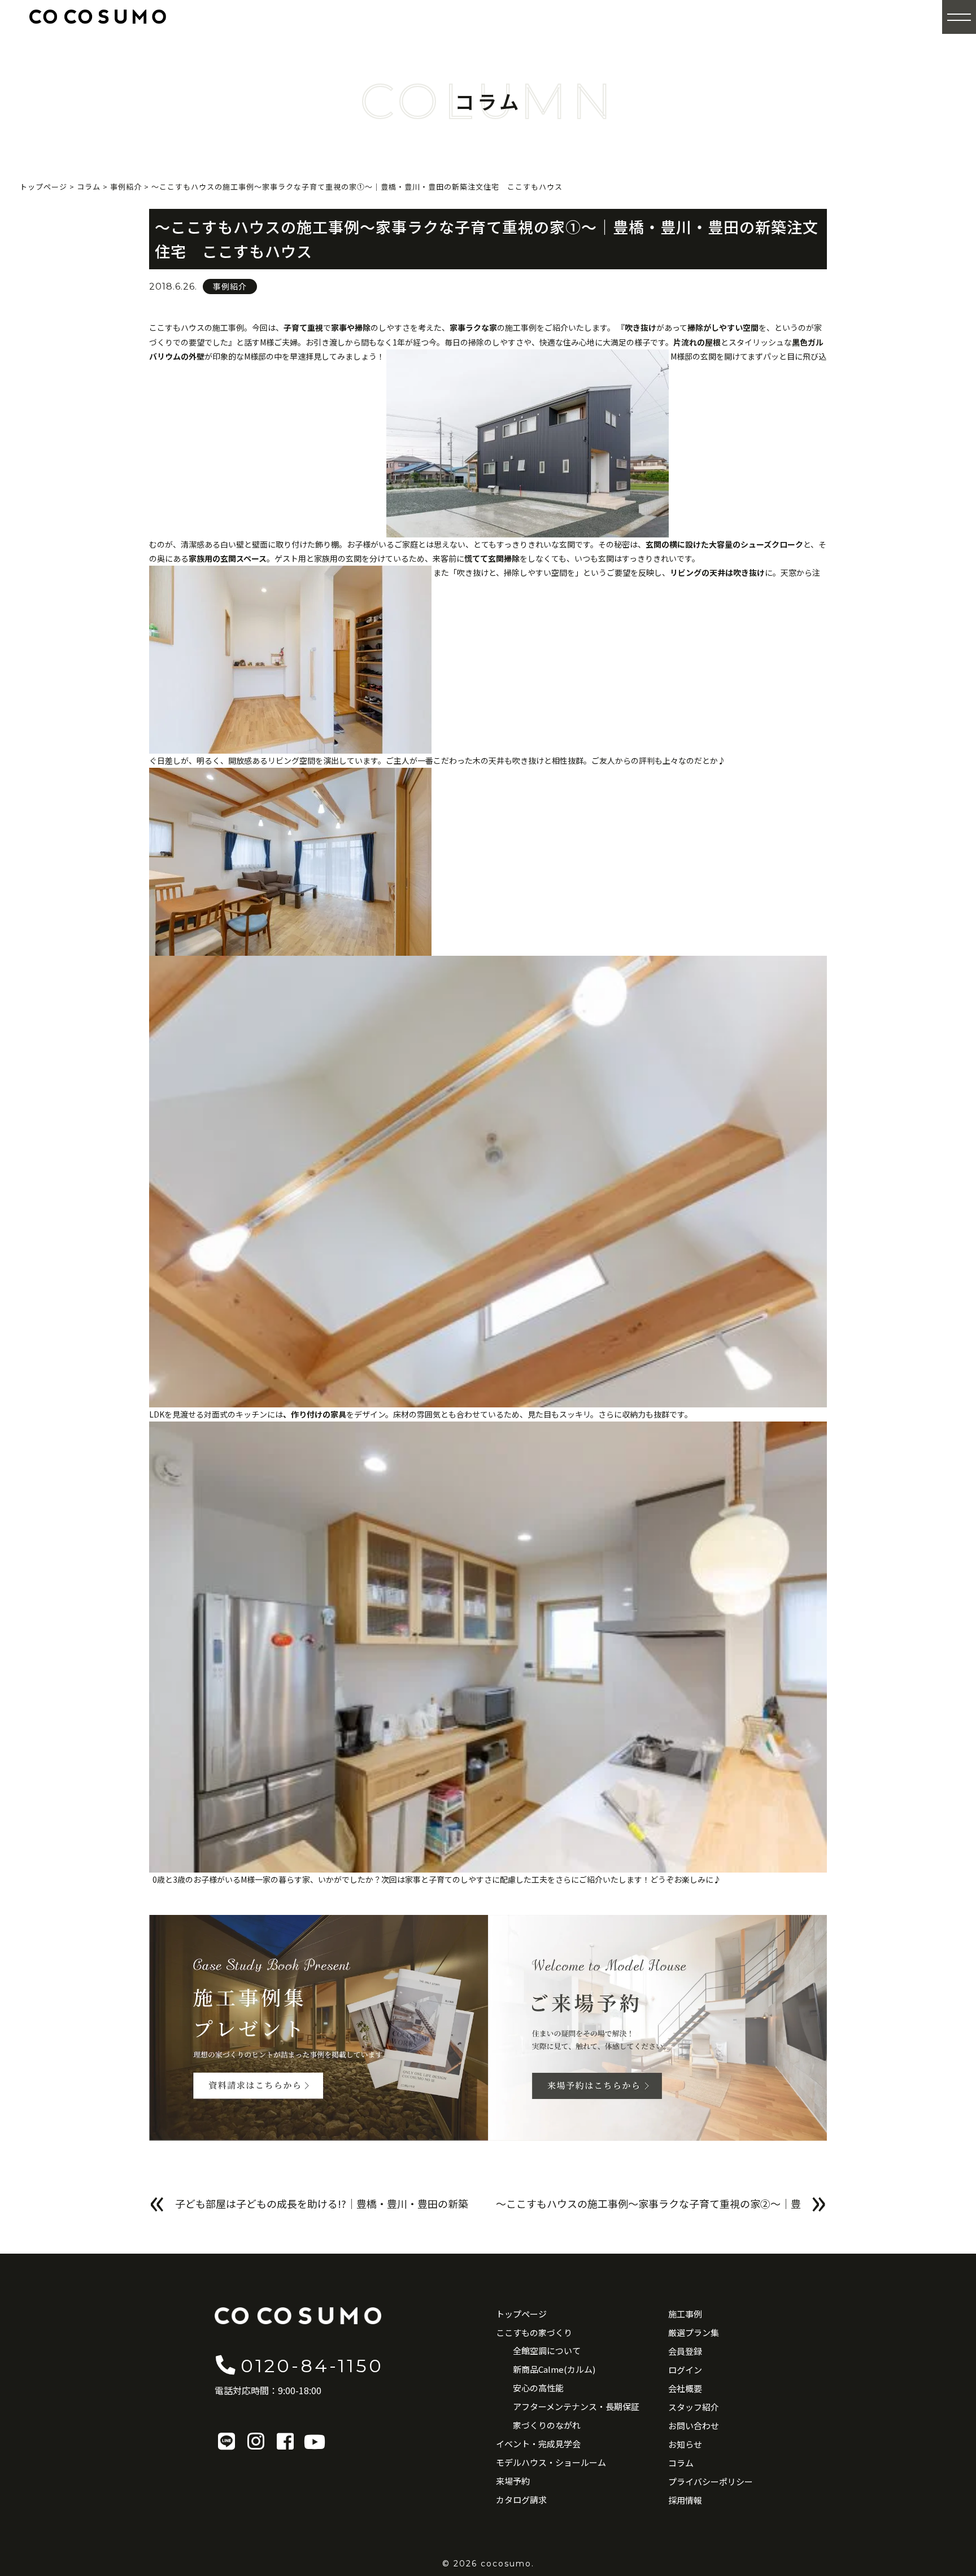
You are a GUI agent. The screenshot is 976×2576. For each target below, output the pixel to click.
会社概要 (685, 2388)
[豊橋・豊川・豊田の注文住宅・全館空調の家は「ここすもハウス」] (98, 16)
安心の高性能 (538, 2388)
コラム (681, 2463)
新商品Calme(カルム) (554, 2369)
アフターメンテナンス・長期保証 (576, 2406)
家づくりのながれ (547, 2425)
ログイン (685, 2370)
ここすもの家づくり (534, 2332)
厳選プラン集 (694, 2332)
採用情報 (685, 2500)
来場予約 (513, 2481)
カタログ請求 (521, 2500)
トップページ (521, 2314)
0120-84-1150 (312, 2366)
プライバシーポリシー (711, 2481)
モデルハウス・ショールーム (551, 2462)
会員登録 (685, 2351)
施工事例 (685, 2314)
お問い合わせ (694, 2426)
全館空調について (547, 2350)
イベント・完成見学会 (538, 2444)
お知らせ (685, 2444)
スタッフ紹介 (694, 2407)
